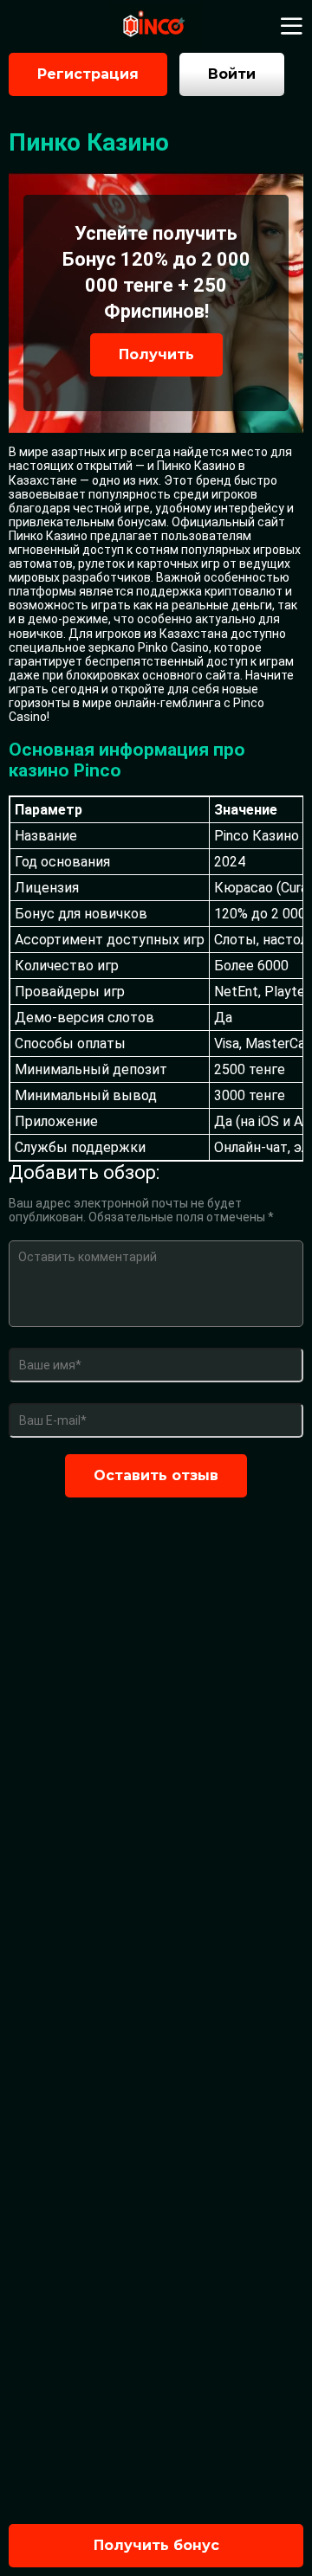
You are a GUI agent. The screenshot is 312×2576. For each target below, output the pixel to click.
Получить (156, 354)
